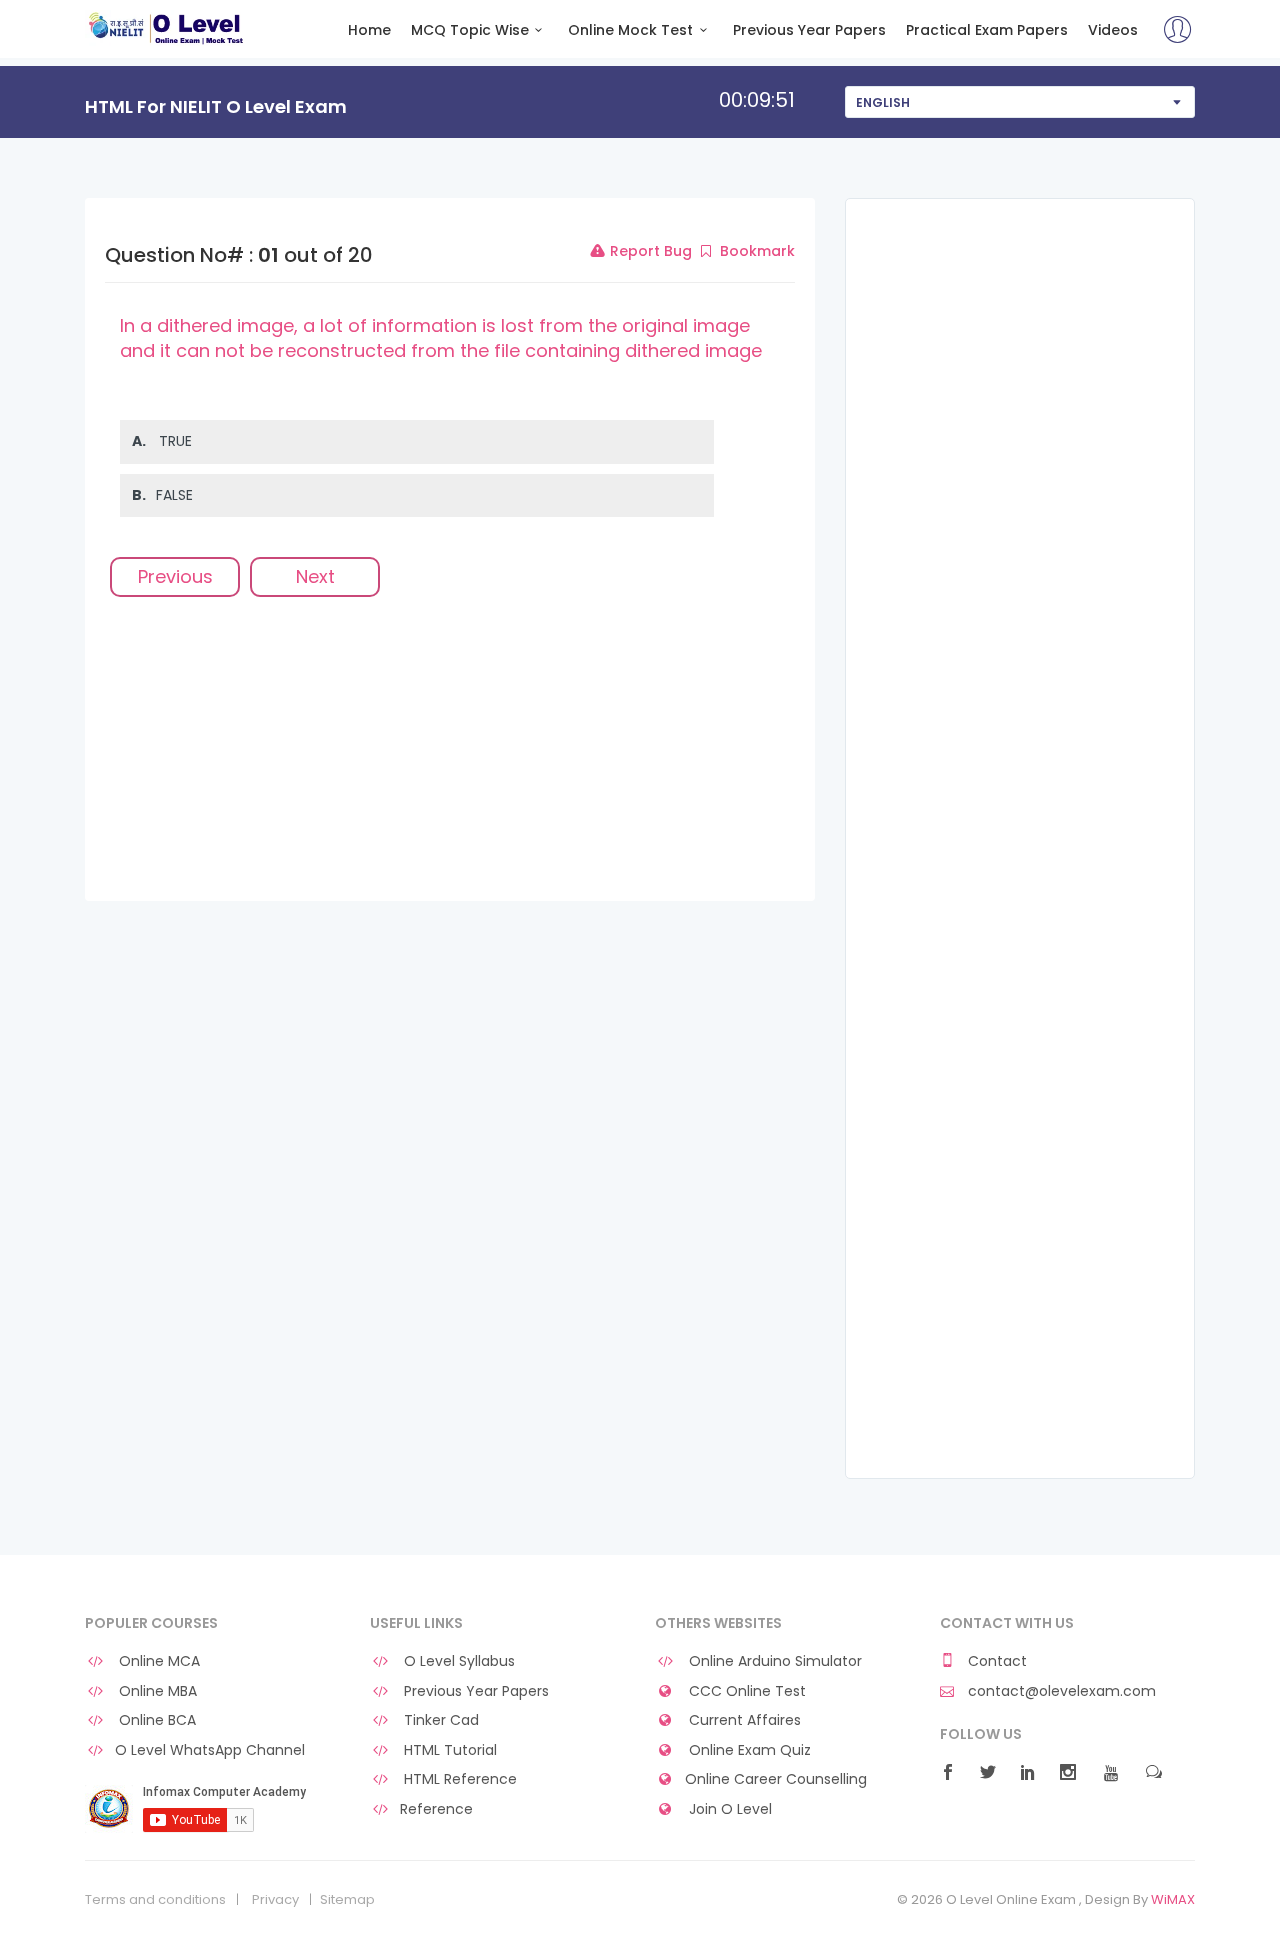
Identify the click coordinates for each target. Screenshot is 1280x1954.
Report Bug (649, 251)
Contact (995, 1661)
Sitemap (347, 1900)
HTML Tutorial (448, 1750)
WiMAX (1173, 1899)
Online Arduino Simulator (773, 1661)
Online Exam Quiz (748, 1750)
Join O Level (728, 1809)
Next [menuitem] (315, 576)
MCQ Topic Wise (470, 30)
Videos (1113, 30)
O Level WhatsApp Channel (210, 1750)
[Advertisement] (450, 761)
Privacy (275, 1900)
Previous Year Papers (809, 30)
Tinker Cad (439, 1720)
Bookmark (755, 251)
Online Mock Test (630, 30)
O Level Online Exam (166, 28)
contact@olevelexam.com (1060, 1691)
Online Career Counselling (776, 1779)
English (883, 102)
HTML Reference (458, 1779)
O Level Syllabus (457, 1661)
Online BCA (155, 1720)
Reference (436, 1809)
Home (369, 30)
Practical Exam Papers (987, 30)
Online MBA (156, 1691)
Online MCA (157, 1661)
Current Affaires (743, 1720)
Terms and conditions (155, 1900)
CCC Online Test (745, 1691)
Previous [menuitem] (175, 576)
